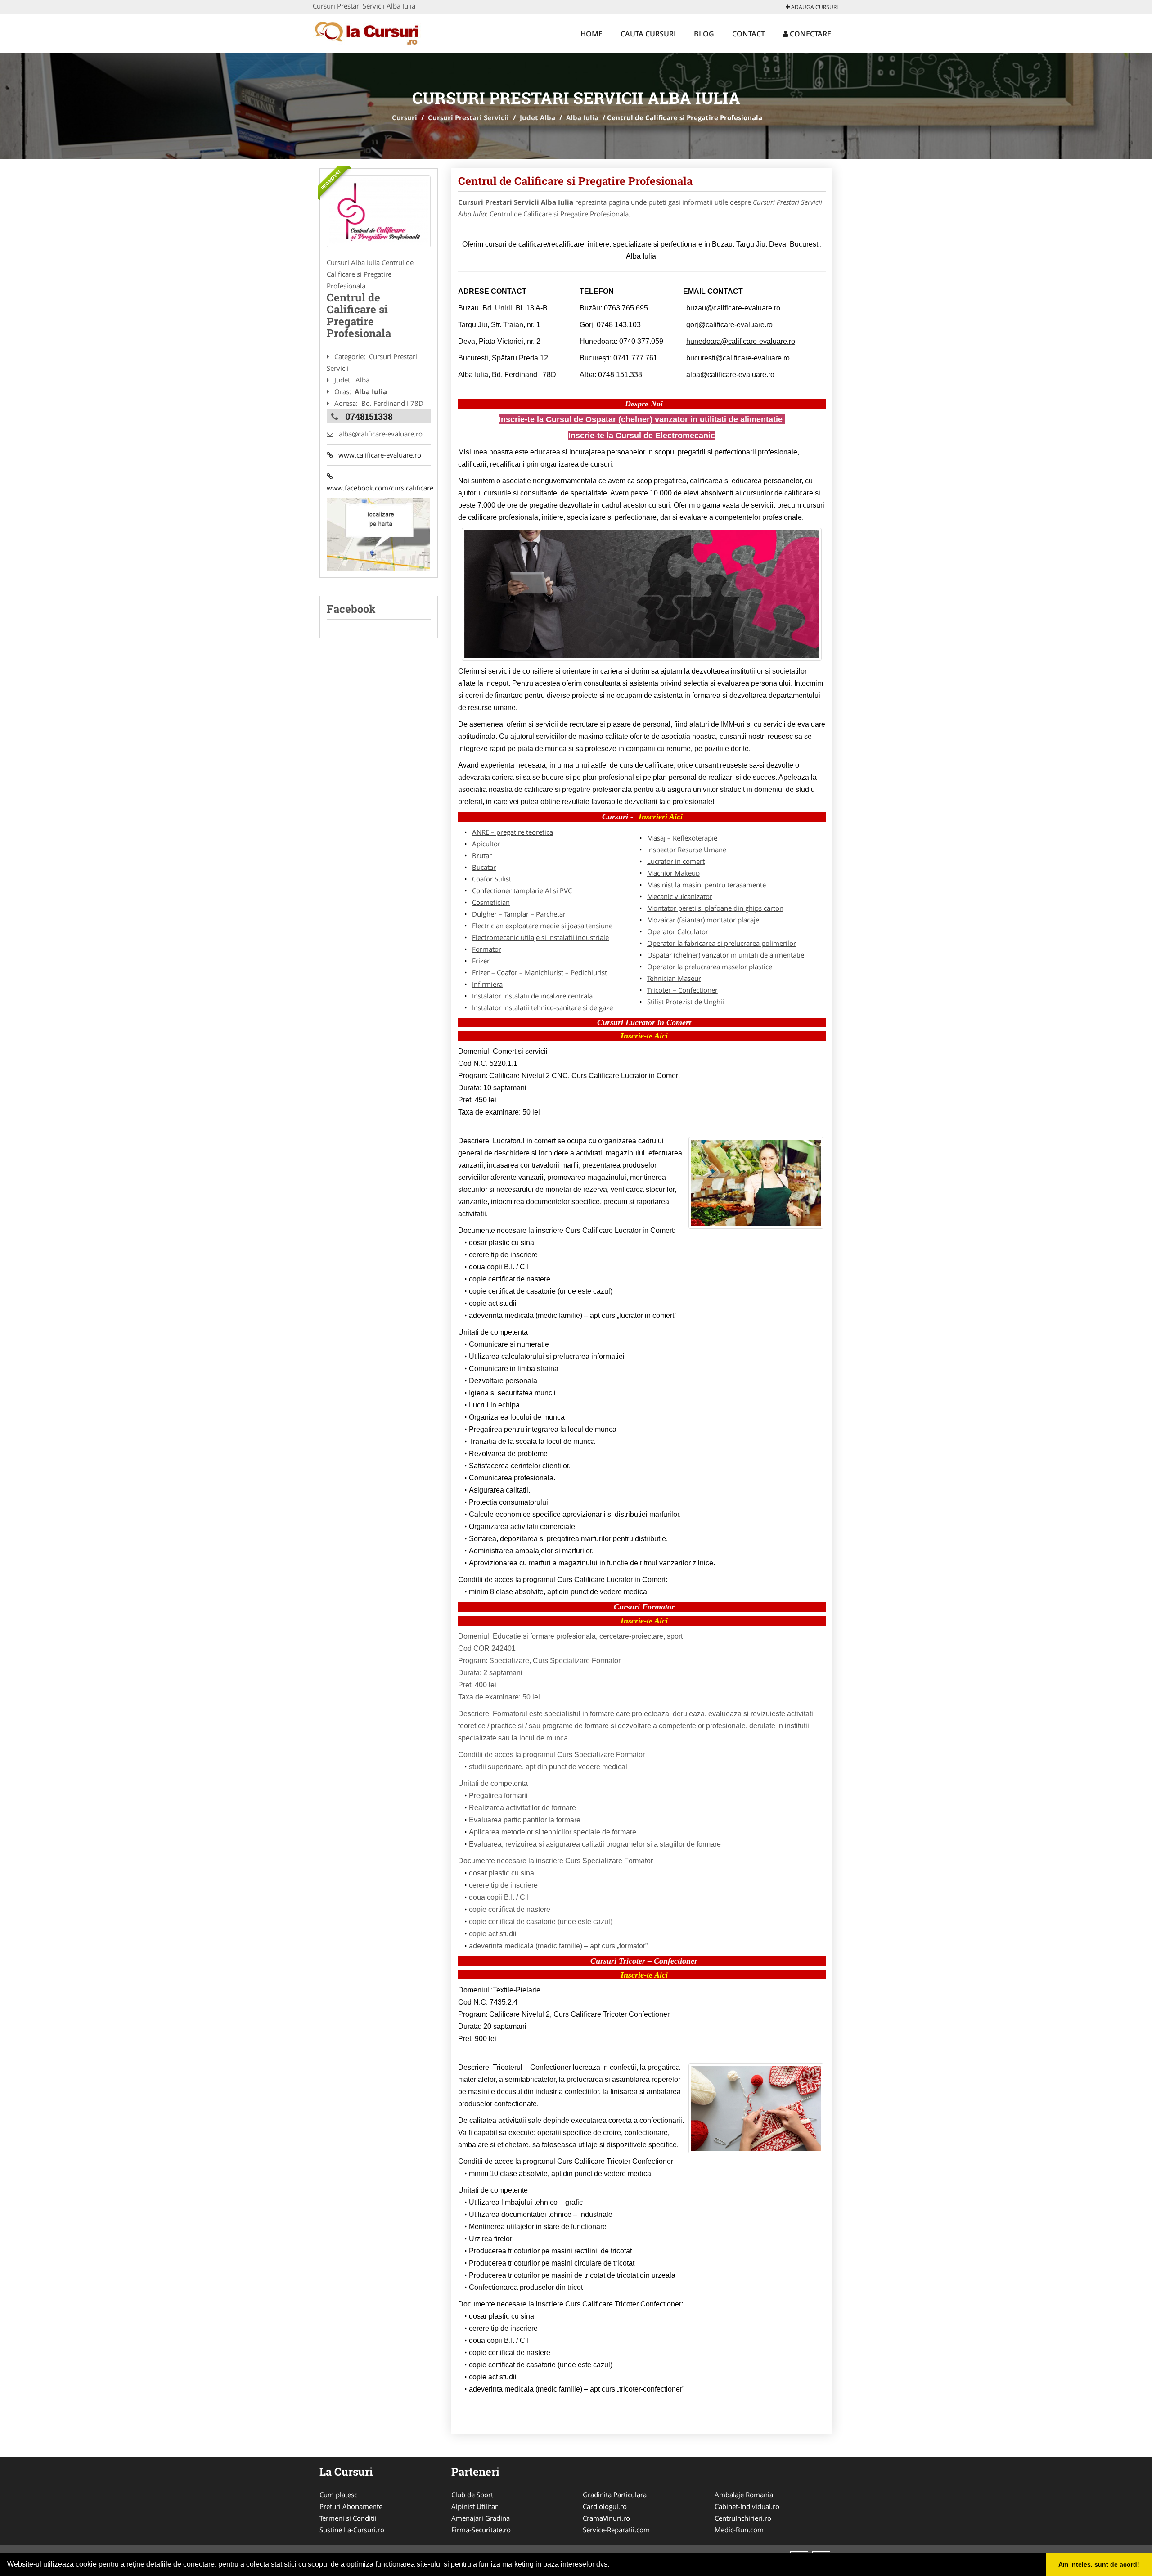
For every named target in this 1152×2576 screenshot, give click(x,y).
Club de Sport (472, 2495)
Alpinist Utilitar (475, 2506)
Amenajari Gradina (481, 2518)
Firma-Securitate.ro (481, 2530)
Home (592, 34)
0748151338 (369, 416)
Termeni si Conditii (348, 2518)
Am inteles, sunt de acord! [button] (1099, 2564)
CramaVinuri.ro (606, 2518)
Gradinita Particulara (615, 2495)
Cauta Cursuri (648, 34)
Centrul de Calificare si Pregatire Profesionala (575, 181)
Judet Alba (538, 117)
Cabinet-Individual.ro (747, 2506)
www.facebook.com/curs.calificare (379, 482)
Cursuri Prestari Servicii (468, 117)
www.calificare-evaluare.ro (377, 455)
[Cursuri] (372, 32)
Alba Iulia (582, 117)
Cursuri (405, 117)
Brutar (482, 855)
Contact (749, 34)
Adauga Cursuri (814, 7)
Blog (704, 34)
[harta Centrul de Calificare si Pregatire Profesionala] (378, 534)
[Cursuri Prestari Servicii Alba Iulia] (379, 211)
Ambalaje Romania (744, 2495)
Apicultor (486, 844)
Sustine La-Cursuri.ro (352, 2530)
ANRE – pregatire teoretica (513, 832)
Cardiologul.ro (605, 2506)
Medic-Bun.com (739, 2530)
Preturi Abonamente (351, 2506)
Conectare (810, 34)
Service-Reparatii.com (616, 2530)
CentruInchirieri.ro (743, 2518)
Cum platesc (338, 2495)
